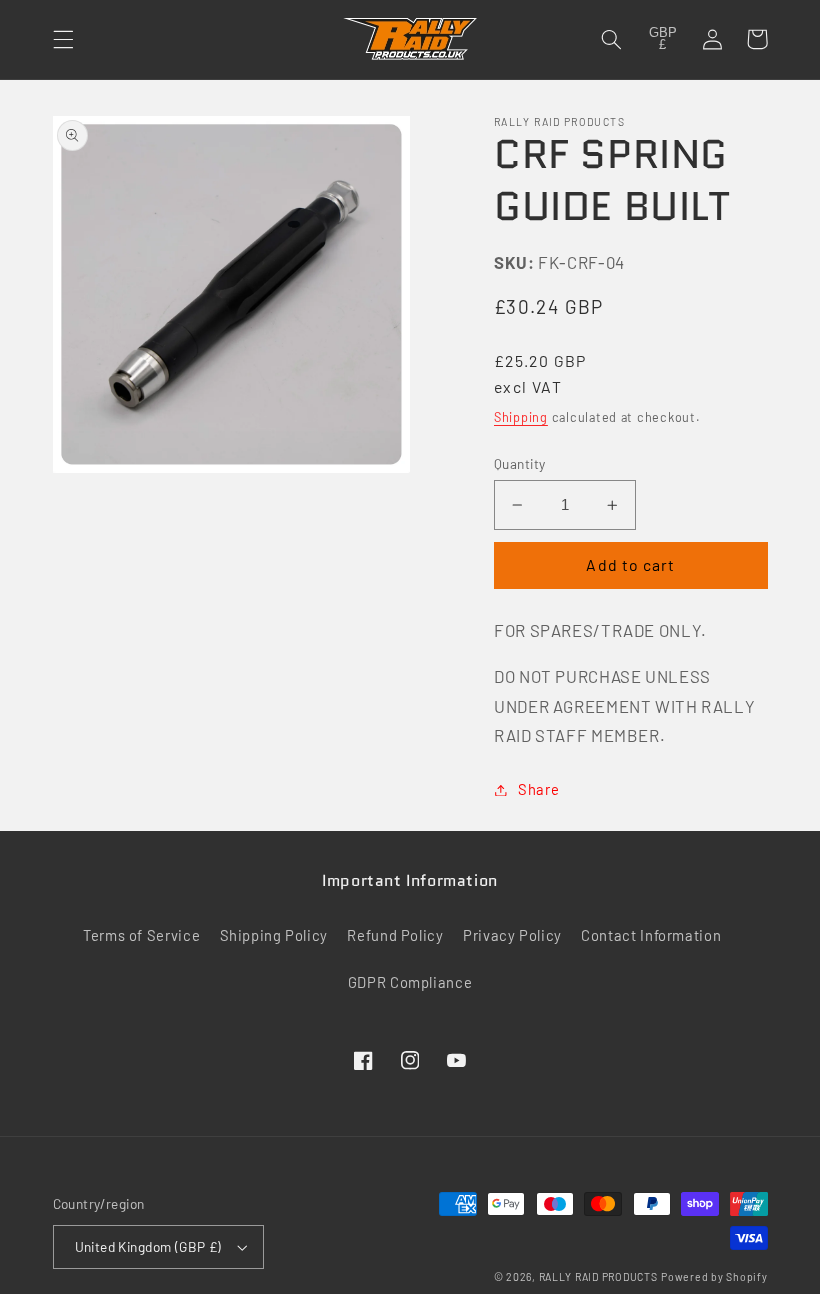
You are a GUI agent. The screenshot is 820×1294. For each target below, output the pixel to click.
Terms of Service (141, 935)
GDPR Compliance (410, 982)
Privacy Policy (512, 935)
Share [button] (538, 789)
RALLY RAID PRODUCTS (598, 1276)
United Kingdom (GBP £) (148, 1246)
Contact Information (651, 935)
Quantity (519, 463)
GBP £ (663, 39)
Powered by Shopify (714, 1276)
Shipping (521, 417)
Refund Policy (395, 935)
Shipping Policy (274, 935)
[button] (63, 39)
